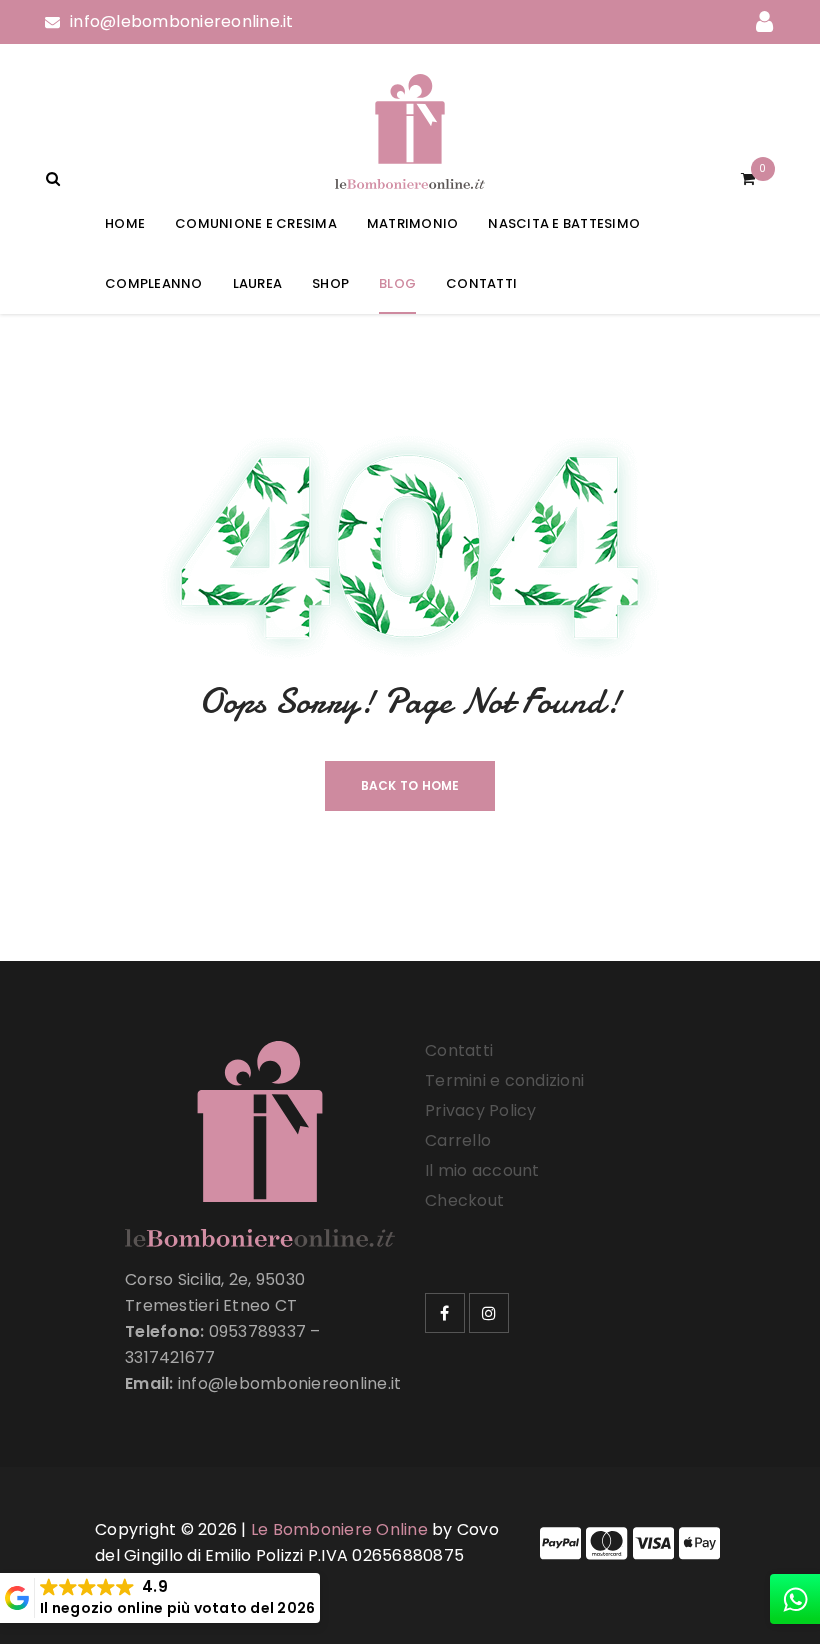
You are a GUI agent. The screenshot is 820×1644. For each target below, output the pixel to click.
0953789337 (258, 1331)
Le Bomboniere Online (339, 1529)
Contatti (459, 1050)
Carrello (458, 1140)
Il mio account (482, 1170)
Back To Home (410, 785)
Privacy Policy (481, 1110)
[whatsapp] (795, 1599)
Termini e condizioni (504, 1080)
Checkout (464, 1200)
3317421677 (170, 1357)
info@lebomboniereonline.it (182, 21)
